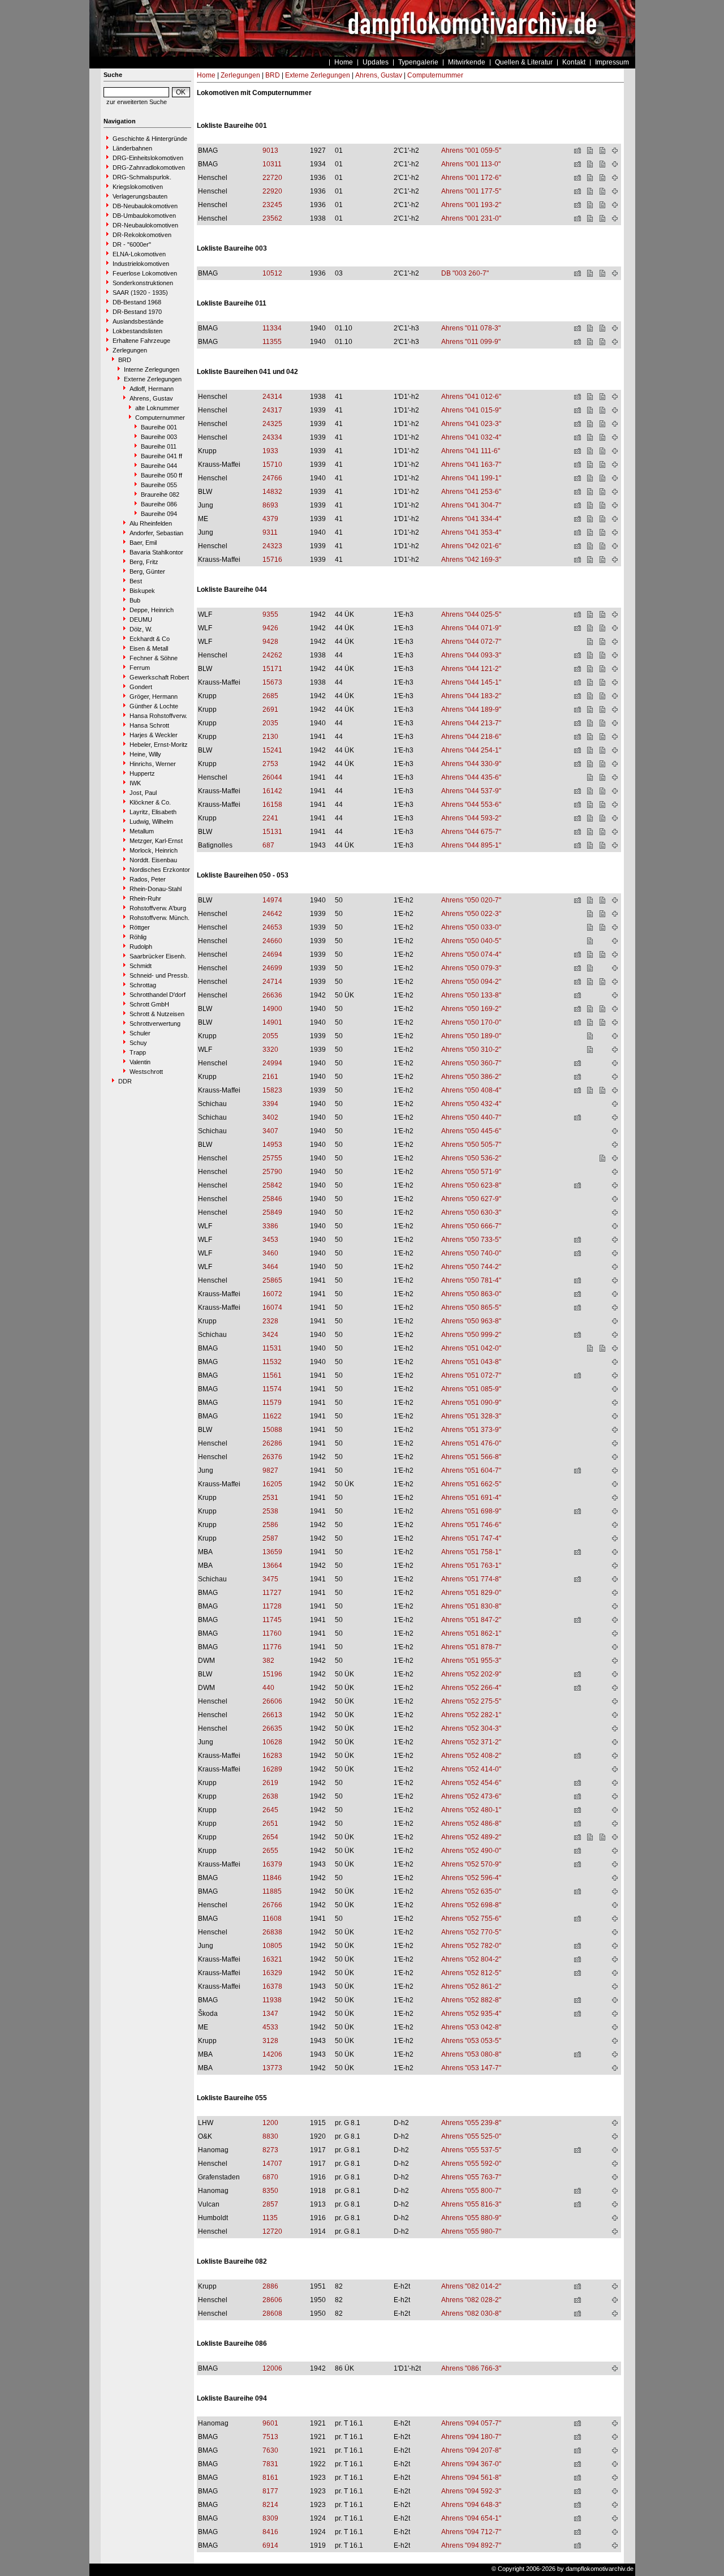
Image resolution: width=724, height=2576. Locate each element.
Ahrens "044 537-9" (471, 791)
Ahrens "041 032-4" (471, 437)
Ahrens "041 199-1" (471, 478)
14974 (272, 900)
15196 (272, 1674)
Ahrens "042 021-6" (471, 546)
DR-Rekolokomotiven (142, 235)
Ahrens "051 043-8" (471, 1362)
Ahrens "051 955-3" (471, 1661)
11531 (272, 1348)
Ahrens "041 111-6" (471, 451)
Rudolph (141, 947)
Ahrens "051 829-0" (471, 1593)
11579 (272, 1403)
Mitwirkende (467, 62)
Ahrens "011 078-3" (471, 328)
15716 (272, 560)
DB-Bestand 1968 (137, 302)
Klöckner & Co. (150, 802)
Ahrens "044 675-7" (471, 832)
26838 (272, 1932)
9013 (270, 150)
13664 (272, 1566)
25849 (272, 1212)
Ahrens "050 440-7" (471, 1117)
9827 (270, 1470)
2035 (270, 723)
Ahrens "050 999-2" (471, 1335)
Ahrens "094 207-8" (471, 2450)
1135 (270, 2218)
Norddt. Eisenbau (153, 860)
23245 (272, 205)
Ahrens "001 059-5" (471, 150)
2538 (270, 1511)
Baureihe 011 (159, 446)
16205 (272, 1484)
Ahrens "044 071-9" (471, 628)
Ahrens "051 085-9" (471, 1389)
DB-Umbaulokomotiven (144, 216)
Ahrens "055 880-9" (471, 2218)
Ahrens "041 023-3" (471, 424)
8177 (270, 2491)
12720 (272, 2231)
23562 (272, 218)
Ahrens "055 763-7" (471, 2177)
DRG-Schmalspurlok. (142, 177)
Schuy (138, 1043)
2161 (270, 1077)
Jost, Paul (143, 793)
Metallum (142, 831)
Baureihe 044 (159, 466)
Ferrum (140, 668)
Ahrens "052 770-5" (471, 1932)
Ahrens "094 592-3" (471, 2491)
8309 (270, 2518)
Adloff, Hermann (152, 389)
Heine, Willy (145, 754)
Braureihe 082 (160, 494)
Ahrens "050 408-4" (471, 1090)
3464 (270, 1267)
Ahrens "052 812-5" (471, 1973)
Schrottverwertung (155, 1023)
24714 (272, 982)
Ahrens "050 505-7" (471, 1145)
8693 (270, 505)
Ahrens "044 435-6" (471, 777)
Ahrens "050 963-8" (471, 1321)
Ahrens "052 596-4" (471, 1878)
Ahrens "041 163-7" (471, 465)
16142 (272, 791)
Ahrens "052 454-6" (471, 1783)
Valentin (140, 1062)
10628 (272, 1742)
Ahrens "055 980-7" (471, 2231)
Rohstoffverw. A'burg (158, 908)
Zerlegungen (130, 350)
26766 (272, 1905)
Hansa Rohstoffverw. (158, 716)
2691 (270, 709)
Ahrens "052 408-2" (471, 1756)
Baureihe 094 (159, 514)
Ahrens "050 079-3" (471, 968)
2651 (270, 1824)
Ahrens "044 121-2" (471, 669)
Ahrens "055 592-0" (471, 2164)
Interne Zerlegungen (152, 369)
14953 (272, 1145)
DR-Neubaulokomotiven (145, 225)
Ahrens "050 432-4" (471, 1104)
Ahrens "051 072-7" (471, 1375)
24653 (272, 927)
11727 (272, 1593)
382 (268, 1661)
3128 (270, 2041)
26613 (272, 1715)
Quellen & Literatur (524, 62)
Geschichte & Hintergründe (150, 139)
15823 (272, 1090)
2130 (270, 737)
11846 (272, 1878)
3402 (270, 1117)
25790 (272, 1172)
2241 (270, 818)
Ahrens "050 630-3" (471, 1212)
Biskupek (142, 591)
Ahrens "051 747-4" (471, 1538)
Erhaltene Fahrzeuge (141, 341)
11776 (272, 1647)
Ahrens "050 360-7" (471, 1063)
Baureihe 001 (159, 427)
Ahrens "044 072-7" (471, 642)
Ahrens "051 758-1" (471, 1552)
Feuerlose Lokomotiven (145, 273)
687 (268, 845)
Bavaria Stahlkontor (156, 552)
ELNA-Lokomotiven (139, 254)
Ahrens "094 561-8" (471, 2478)
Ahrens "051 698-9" (471, 1511)
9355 (270, 614)
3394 (270, 1104)
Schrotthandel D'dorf (158, 995)
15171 (272, 669)
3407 (270, 1131)
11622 (272, 1416)
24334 (272, 437)
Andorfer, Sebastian (156, 533)
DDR (125, 1081)
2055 (270, 1036)
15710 (272, 465)
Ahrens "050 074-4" (471, 954)
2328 (270, 1321)
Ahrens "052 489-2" (471, 1837)
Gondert (141, 687)
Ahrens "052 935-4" (471, 2014)
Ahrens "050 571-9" (471, 1172)
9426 (270, 628)
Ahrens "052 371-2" (471, 1742)
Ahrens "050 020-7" (471, 900)
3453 (270, 1240)
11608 (272, 1919)
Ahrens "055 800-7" (471, 2191)
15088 (272, 1430)
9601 (270, 2423)
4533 (270, 2027)
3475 (270, 1579)
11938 (272, 2000)
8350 (270, 2191)
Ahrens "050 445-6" (471, 1131)
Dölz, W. (141, 629)
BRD (125, 360)
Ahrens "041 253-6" (471, 492)
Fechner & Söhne (154, 658)
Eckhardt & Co (150, 639)
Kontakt (574, 62)
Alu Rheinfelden (151, 523)
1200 (270, 2123)
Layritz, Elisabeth (153, 812)
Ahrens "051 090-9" (471, 1403)
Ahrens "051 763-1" (471, 1566)
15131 (272, 832)
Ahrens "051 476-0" (471, 1443)
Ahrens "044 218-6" (471, 737)
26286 (272, 1443)
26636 (272, 995)
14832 (272, 492)
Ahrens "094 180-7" (471, 2437)
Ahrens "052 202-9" (471, 1674)
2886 (270, 2286)
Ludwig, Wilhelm (151, 822)
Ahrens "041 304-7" (471, 505)
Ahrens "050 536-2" (471, 1158)
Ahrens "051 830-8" (471, 1606)
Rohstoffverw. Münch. (160, 918)
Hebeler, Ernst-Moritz (159, 745)
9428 (270, 642)
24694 (272, 954)
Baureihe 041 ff (161, 456)
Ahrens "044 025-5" (471, 614)
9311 (270, 532)
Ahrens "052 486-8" (471, 1824)
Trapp (138, 1052)
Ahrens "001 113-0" (471, 164)
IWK (135, 783)
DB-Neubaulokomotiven (145, 206)
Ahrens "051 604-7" (471, 1470)
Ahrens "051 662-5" (471, 1484)
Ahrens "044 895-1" (471, 845)
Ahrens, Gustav (151, 398)
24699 (272, 968)
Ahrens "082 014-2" (471, 2286)
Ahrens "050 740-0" (471, 1253)
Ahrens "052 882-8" (471, 2000)
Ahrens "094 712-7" (471, 2532)
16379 (272, 1864)
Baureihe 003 (159, 437)
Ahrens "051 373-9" (471, 1430)
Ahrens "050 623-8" (471, 1185)
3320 (270, 1050)
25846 (272, 1199)
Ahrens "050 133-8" (471, 995)
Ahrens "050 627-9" (471, 1199)
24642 (272, 914)
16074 (272, 1308)
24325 (272, 424)
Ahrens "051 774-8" (471, 1579)
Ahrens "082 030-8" (471, 2313)
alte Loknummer (157, 408)
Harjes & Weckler (154, 735)
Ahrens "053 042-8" (471, 2027)
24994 (272, 1063)
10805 (272, 1946)
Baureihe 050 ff (161, 475)
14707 (272, 2164)
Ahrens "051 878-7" (471, 1647)
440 (268, 1688)
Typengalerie (418, 62)
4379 (270, 519)
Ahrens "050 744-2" (471, 1267)
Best (136, 581)
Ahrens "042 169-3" (471, 560)
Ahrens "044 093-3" (471, 655)
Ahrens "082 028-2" (471, 2300)
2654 (270, 1837)
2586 (270, 1525)
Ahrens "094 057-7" (471, 2423)
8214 (270, 2505)
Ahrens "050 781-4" (471, 1280)
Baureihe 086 (159, 504)
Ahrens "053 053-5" (471, 2041)
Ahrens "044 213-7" (471, 723)
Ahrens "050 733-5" (471, 1240)
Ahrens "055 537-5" (471, 2150)
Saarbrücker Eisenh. (158, 956)
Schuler (140, 1033)
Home (344, 62)
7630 (270, 2450)
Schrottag (143, 985)
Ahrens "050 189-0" (471, 1036)
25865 (272, 1280)
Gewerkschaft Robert (159, 677)
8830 (270, 2136)
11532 (272, 1362)
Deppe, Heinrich (152, 610)
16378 (272, 1986)
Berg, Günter (147, 571)
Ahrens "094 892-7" (471, 2545)
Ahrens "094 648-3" (471, 2505)
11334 (272, 328)
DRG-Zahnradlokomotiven (149, 167)
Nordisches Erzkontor (160, 870)
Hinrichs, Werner (153, 764)
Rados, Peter (148, 879)
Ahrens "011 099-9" (471, 342)
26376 (272, 1457)
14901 (272, 1022)
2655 (270, 1851)
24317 (272, 410)
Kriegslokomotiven (138, 187)
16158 (272, 805)
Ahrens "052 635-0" (471, 1891)
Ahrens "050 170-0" (471, 1022)
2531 (270, 1498)
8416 (270, 2532)
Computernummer (160, 418)
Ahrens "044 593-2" (471, 818)
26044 (272, 777)
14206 (272, 2054)
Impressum (612, 62)
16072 (272, 1294)
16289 (272, 1769)
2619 (270, 1783)
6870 (270, 2177)
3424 (270, 1335)
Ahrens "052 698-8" (471, 1905)
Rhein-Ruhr (145, 898)
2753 (270, 764)
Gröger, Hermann (154, 696)
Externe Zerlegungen (153, 379)
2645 (270, 1810)
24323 (272, 546)
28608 (272, 2313)
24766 (272, 478)
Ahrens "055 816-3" (471, 2204)
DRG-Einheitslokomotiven (148, 158)
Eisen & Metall (149, 648)
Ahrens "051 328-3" (471, 1416)
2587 (270, 1538)
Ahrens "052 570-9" (471, 1864)
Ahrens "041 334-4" (471, 519)
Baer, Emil (143, 543)
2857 (270, 2204)
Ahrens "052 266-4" (471, 1688)
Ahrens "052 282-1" (471, 1715)
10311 (272, 164)
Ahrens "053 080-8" (471, 2054)
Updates (376, 62)
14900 (272, 1009)
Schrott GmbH (149, 1004)
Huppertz (142, 773)
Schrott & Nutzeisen (157, 1014)
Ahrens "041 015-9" (471, 410)
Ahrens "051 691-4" (471, 1498)
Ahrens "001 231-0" (471, 218)
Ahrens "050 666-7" (471, 1226)
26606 (272, 1701)
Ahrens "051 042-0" (471, 1348)
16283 (272, 1756)
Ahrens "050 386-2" (471, 1077)
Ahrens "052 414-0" (471, 1769)
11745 (272, 1620)
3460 (270, 1253)
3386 (270, 1226)
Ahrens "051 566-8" (471, 1457)
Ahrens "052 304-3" (471, 1728)
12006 (272, 2368)
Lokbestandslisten (137, 331)
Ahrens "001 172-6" (471, 178)
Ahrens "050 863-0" (471, 1294)
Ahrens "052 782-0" (471, 1946)
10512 (272, 273)
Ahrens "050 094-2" (471, 982)
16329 (272, 1973)
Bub (135, 600)
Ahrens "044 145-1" (471, 682)
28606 (272, 2300)
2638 (270, 1796)
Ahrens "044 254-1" (471, 750)
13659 (272, 1552)
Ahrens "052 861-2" (471, 1986)
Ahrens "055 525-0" (471, 2136)
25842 (272, 1185)
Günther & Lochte (154, 706)
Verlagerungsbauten (140, 196)
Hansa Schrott (149, 725)
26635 (272, 1728)
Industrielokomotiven (141, 264)
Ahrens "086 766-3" (471, 2368)
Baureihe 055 (159, 485)
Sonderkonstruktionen (143, 283)
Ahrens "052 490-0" (471, 1851)
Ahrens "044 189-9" (471, 709)
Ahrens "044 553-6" (471, 805)
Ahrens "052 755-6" (471, 1919)
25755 (272, 1158)
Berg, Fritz (144, 562)
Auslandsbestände (138, 321)
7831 (270, 2464)
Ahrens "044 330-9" (471, 764)
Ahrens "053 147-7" (471, 2068)
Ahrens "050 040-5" (471, 941)
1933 (270, 451)
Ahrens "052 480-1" (471, 1810)
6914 (270, 2545)
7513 (270, 2437)
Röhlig (138, 937)
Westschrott (146, 1072)
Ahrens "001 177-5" (471, 191)
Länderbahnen (132, 148)
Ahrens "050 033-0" (471, 927)
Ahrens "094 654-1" (471, 2518)
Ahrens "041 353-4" (471, 532)
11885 (272, 1891)
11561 (272, 1375)
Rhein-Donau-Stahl (156, 889)
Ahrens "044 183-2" (471, 696)
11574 (272, 1389)
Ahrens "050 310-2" (471, 1050)
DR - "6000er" (132, 244)
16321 (272, 1959)
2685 (270, 696)
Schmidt (141, 966)
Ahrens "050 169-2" (471, 1009)
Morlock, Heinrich (154, 850)
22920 (272, 191)
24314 (272, 397)
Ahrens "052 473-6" (471, 1796)
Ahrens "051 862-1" (471, 1633)
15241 (272, 750)
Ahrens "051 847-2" (471, 1620)
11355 (272, 342)
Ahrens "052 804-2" (471, 1959)
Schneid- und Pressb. (159, 975)
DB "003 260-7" (465, 273)
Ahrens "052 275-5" (471, 1701)
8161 (270, 2478)
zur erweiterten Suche (137, 102)
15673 (272, 682)
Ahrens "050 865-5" (471, 1308)
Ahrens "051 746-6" (471, 1525)
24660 (272, 941)
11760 (272, 1633)
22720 (272, 178)
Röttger (140, 927)
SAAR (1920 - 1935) (140, 293)
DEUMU (141, 620)
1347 (270, 2014)
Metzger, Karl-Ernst (156, 841)
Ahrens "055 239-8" (471, 2123)
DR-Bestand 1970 (137, 312)
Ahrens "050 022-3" (471, 914)
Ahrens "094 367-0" (471, 2464)
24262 (272, 655)
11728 (272, 1606)
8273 (270, 2150)
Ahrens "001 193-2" (471, 205)
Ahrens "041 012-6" (471, 397)
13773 (272, 2068)
